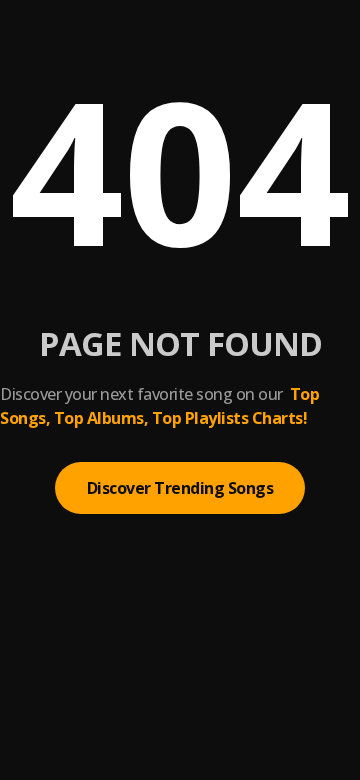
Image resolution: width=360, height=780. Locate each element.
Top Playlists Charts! (230, 418)
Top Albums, (101, 418)
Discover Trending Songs (180, 488)
